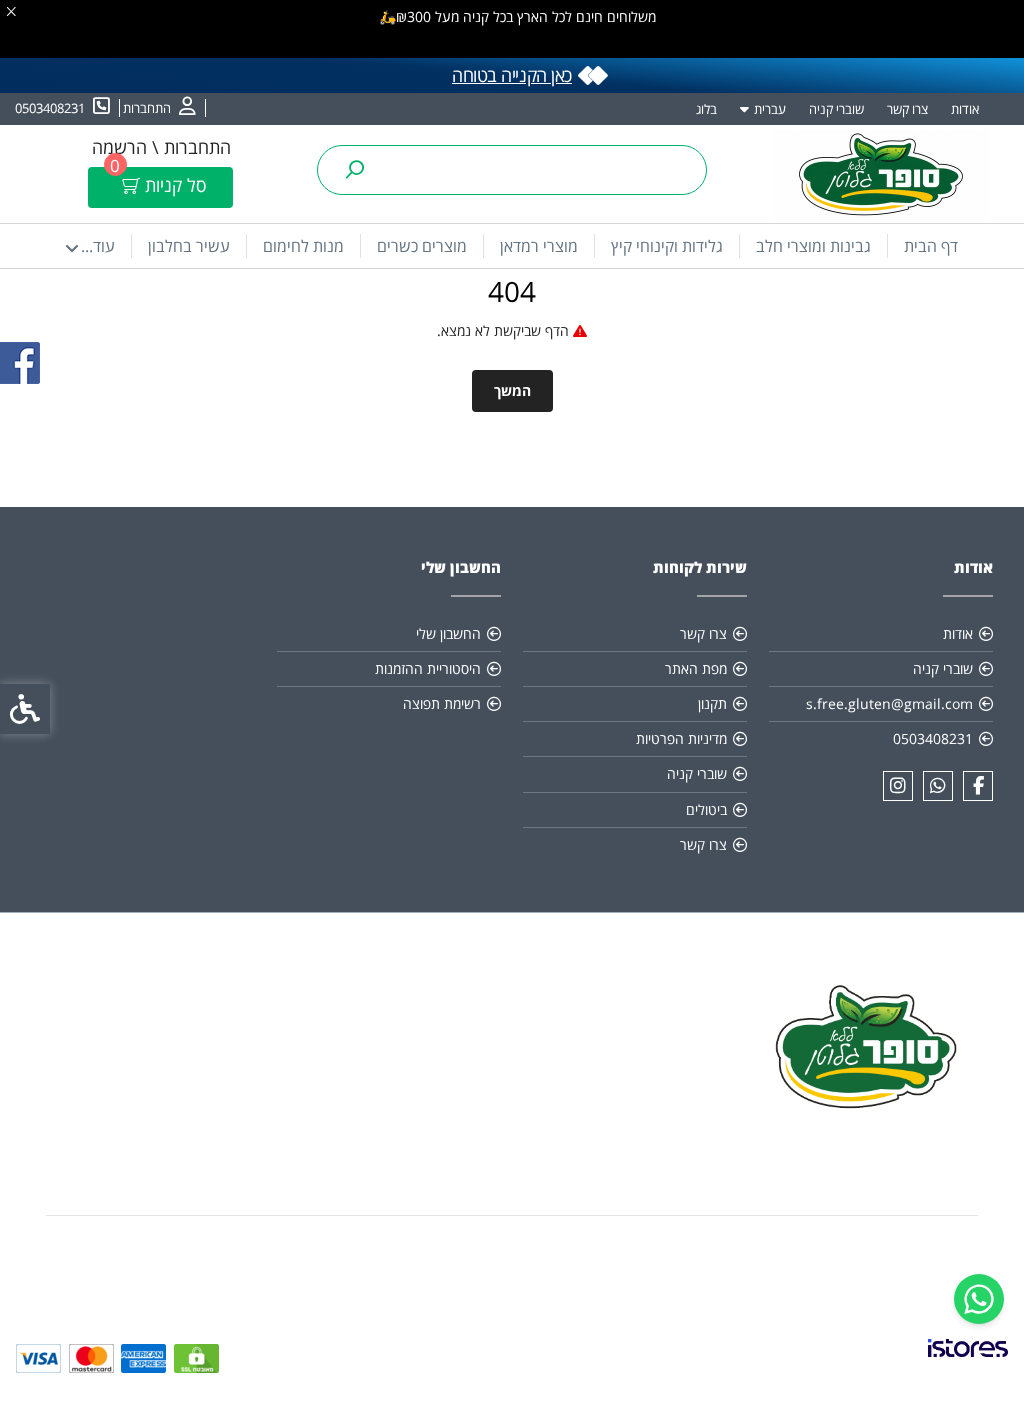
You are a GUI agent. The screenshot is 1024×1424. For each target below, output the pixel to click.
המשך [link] (512, 390)
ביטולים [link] (706, 809)
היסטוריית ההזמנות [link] (428, 668)
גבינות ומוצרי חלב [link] (813, 246)
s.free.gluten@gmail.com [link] (889, 703)
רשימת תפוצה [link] (442, 703)
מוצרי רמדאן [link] (539, 246)
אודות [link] (965, 109)
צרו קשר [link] (907, 109)
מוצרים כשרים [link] (422, 246)
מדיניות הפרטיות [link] (681, 738)
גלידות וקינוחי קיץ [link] (667, 246)
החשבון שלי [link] (448, 633)
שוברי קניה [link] (836, 109)
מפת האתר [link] (696, 668)
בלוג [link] (706, 109)
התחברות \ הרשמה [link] (161, 147)
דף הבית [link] (931, 246)
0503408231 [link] (933, 738)
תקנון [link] (712, 703)
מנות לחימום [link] (303, 246)
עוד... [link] (98, 246)
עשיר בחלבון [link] (189, 246)
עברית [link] (770, 109)
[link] (979, 1299)
